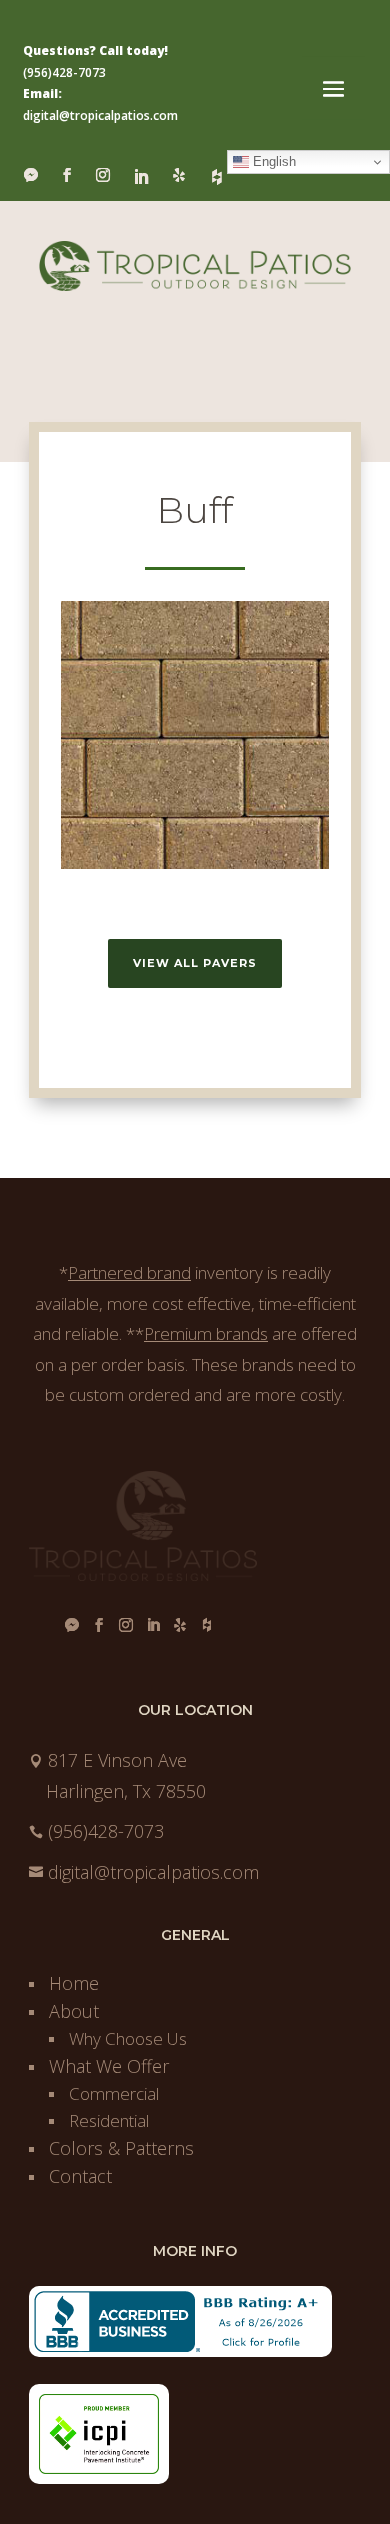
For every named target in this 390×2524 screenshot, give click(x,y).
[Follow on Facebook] (67, 175)
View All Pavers (195, 963)
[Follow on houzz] (217, 174)
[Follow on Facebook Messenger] (31, 175)
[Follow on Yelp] (179, 175)
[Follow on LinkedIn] (141, 174)
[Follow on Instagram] (103, 175)
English (272, 161)
